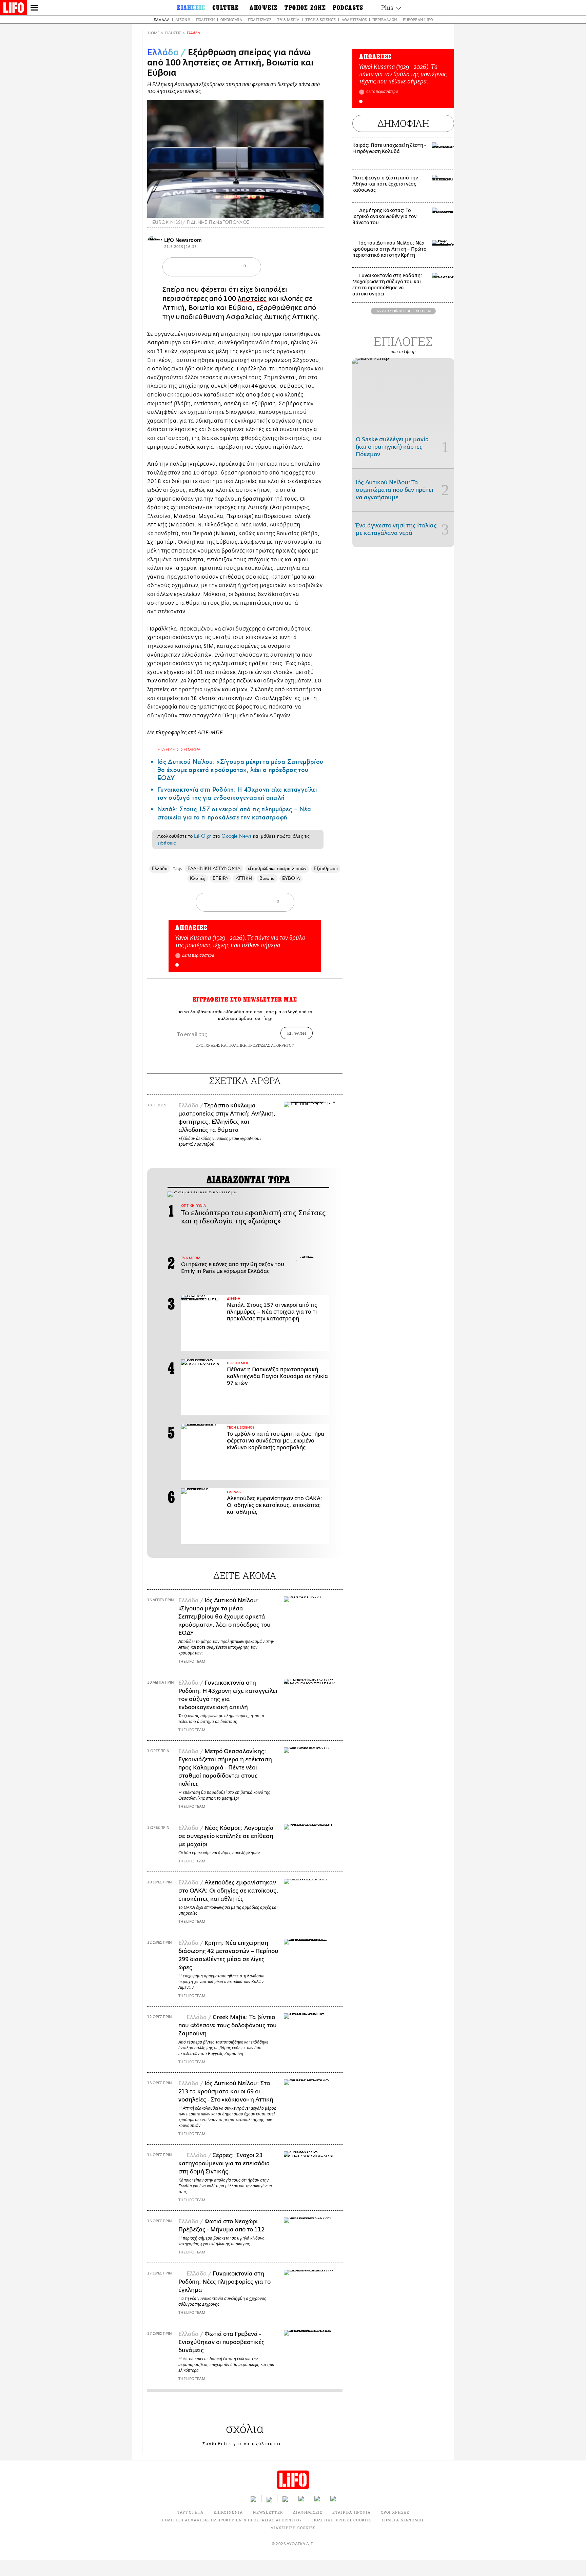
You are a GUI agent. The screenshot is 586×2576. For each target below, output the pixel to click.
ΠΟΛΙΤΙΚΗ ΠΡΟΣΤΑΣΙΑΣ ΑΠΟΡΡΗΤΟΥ (261, 1045)
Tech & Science (320, 20)
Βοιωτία (267, 878)
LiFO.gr (202, 836)
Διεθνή (183, 20)
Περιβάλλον (385, 20)
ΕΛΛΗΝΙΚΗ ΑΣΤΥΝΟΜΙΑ (214, 868)
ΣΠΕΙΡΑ (220, 878)
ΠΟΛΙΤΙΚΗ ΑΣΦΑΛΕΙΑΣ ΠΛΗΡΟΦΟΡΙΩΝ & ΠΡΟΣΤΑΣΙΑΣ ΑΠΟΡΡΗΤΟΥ (232, 2520)
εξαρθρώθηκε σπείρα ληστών (277, 868)
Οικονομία (231, 20)
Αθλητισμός (354, 20)
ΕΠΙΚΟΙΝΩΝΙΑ (228, 2512)
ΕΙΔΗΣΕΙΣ (173, 33)
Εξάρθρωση (326, 868)
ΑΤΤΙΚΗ (244, 878)
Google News (237, 836)
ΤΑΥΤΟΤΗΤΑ (190, 2512)
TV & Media (288, 20)
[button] (177, 965)
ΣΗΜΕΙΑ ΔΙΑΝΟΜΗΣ (403, 2520)
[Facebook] (306, 208)
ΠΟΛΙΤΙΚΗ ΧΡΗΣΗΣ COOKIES (342, 2520)
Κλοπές (197, 878)
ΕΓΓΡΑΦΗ (297, 1033)
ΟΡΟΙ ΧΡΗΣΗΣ (208, 1045)
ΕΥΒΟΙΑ (291, 878)
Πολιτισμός (260, 20)
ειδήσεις (167, 843)
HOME (154, 33)
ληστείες (252, 299)
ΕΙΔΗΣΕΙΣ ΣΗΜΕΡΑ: (180, 749)
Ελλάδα (162, 20)
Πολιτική (205, 20)
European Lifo (418, 20)
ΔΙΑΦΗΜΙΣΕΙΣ (308, 2512)
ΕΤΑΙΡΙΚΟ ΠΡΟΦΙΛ (351, 2512)
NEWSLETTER (268, 2512)
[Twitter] (316, 208)
